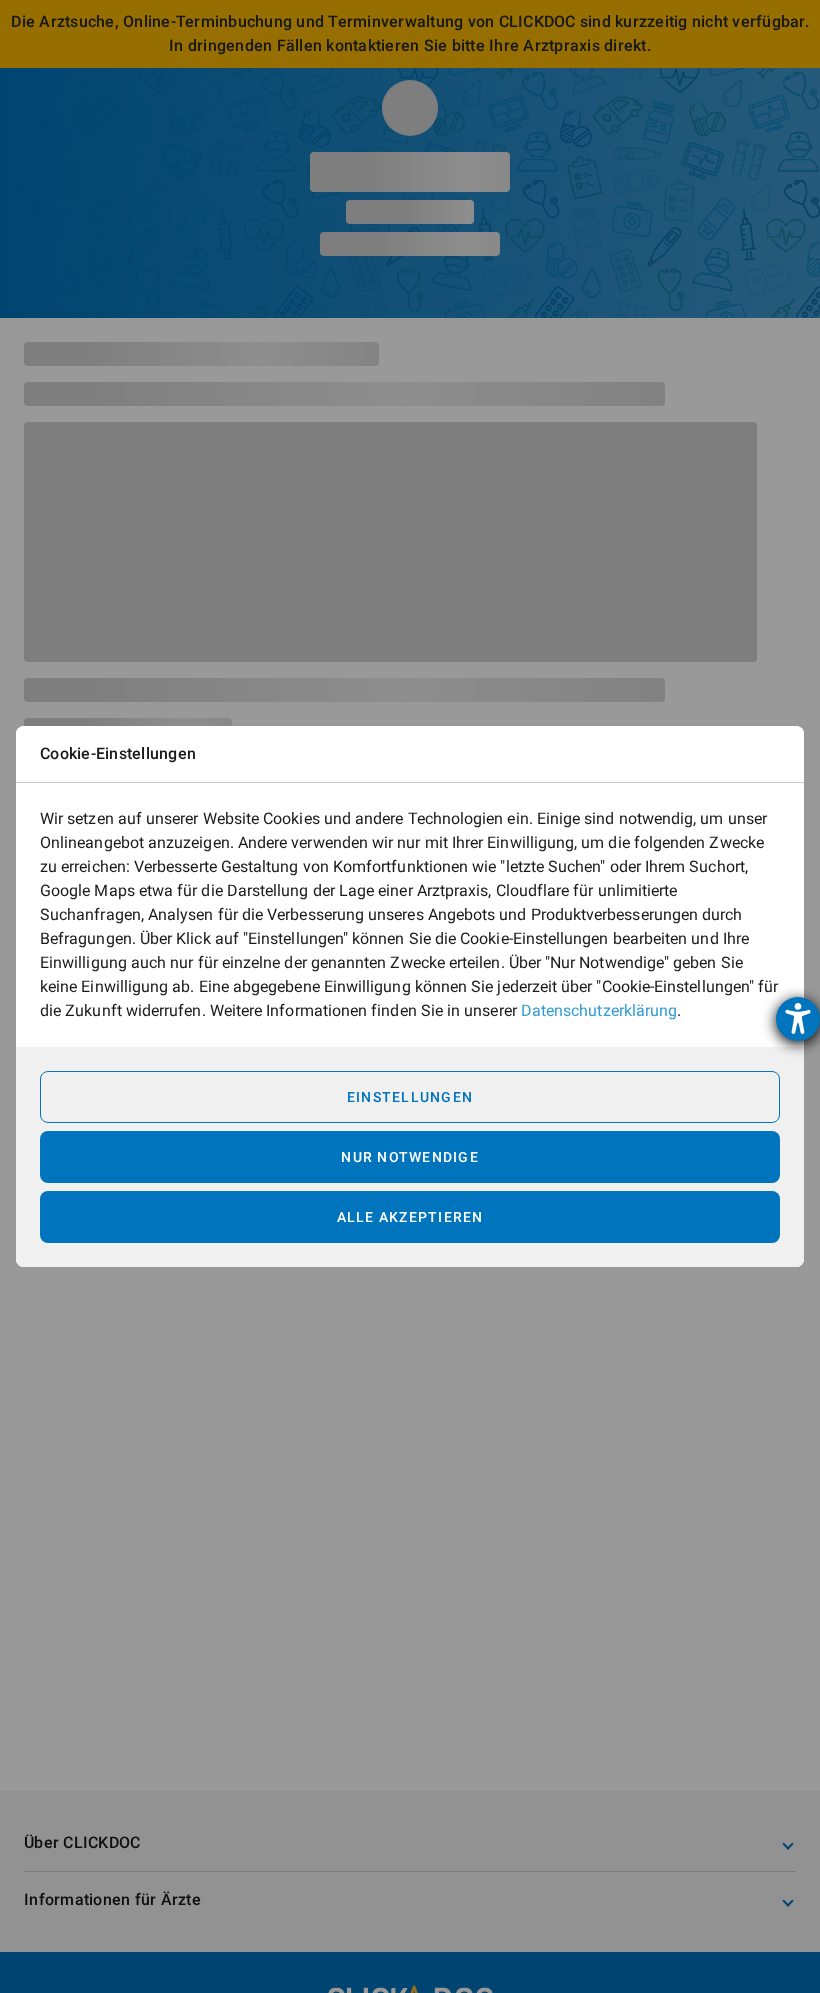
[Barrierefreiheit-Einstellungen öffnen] (798, 1019)
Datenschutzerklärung (599, 1010)
